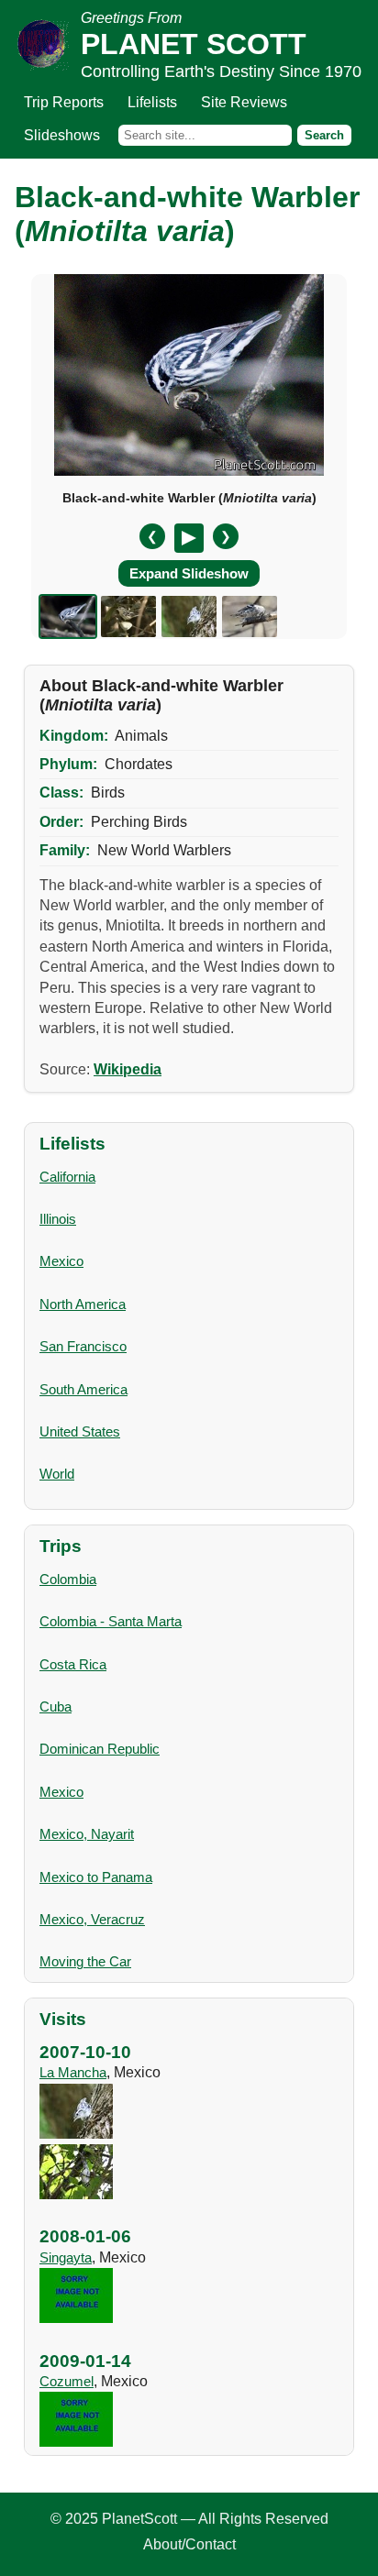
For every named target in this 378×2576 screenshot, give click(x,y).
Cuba (56, 1706)
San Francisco (83, 1346)
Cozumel (67, 2381)
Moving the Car (85, 1961)
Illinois (58, 1219)
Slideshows (62, 135)
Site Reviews (244, 102)
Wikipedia (128, 1069)
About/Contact (189, 2544)
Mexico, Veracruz (92, 1919)
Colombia (68, 1579)
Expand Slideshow (189, 573)
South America (83, 1389)
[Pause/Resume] (189, 538)
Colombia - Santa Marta (111, 1621)
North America (83, 1304)
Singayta (66, 2257)
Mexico (61, 1261)
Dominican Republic (100, 1749)
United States (80, 1431)
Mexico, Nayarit (87, 1834)
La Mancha (73, 2072)
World (57, 1474)
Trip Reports (64, 102)
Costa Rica (73, 1664)
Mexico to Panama (96, 1877)
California (67, 1177)
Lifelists (152, 102)
